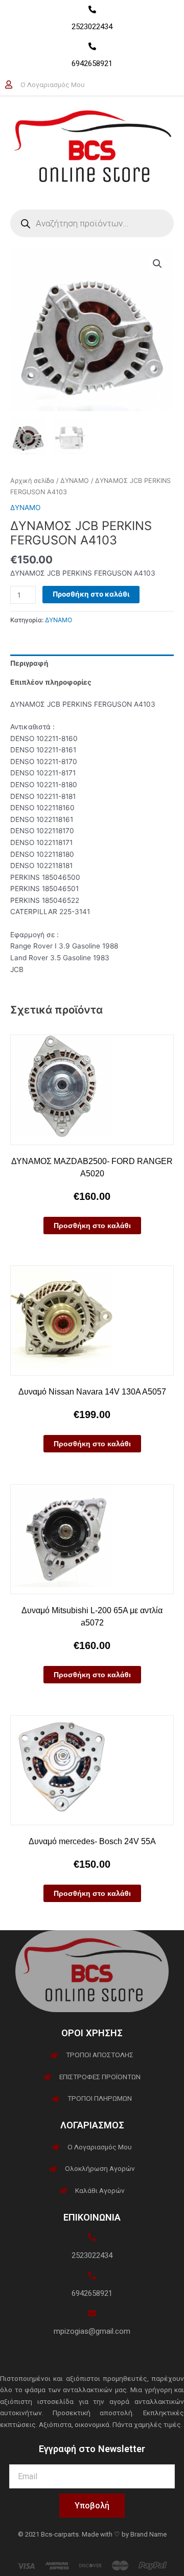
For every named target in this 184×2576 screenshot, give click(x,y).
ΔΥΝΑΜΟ (75, 481)
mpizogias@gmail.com (92, 2331)
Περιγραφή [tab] (29, 663)
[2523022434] (92, 9)
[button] (157, 264)
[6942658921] (92, 46)
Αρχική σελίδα (32, 481)
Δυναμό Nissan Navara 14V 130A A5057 (92, 1392)
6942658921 (92, 64)
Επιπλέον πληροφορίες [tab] (51, 682)
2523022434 (92, 27)
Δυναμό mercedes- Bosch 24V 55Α (92, 1841)
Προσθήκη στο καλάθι (91, 594)
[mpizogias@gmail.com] (92, 2313)
